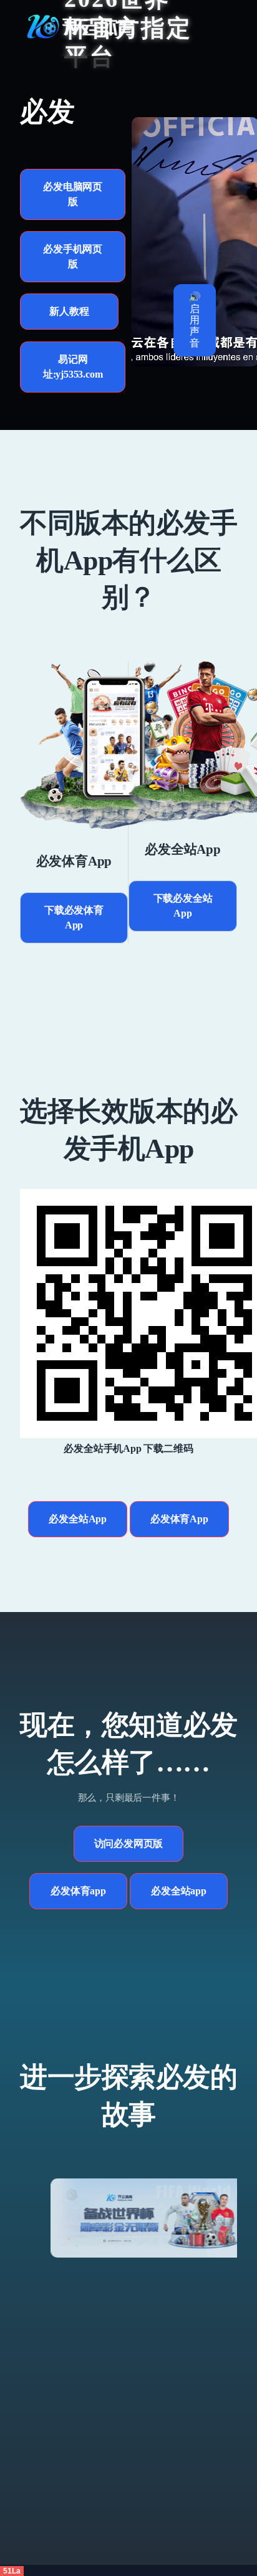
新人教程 (69, 311)
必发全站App (78, 1519)
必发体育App (179, 1519)
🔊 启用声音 (195, 320)
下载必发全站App (183, 906)
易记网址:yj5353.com (73, 367)
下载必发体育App (74, 918)
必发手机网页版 (73, 256)
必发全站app (179, 1891)
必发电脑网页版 (73, 194)
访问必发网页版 (129, 1844)
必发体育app (78, 1891)
